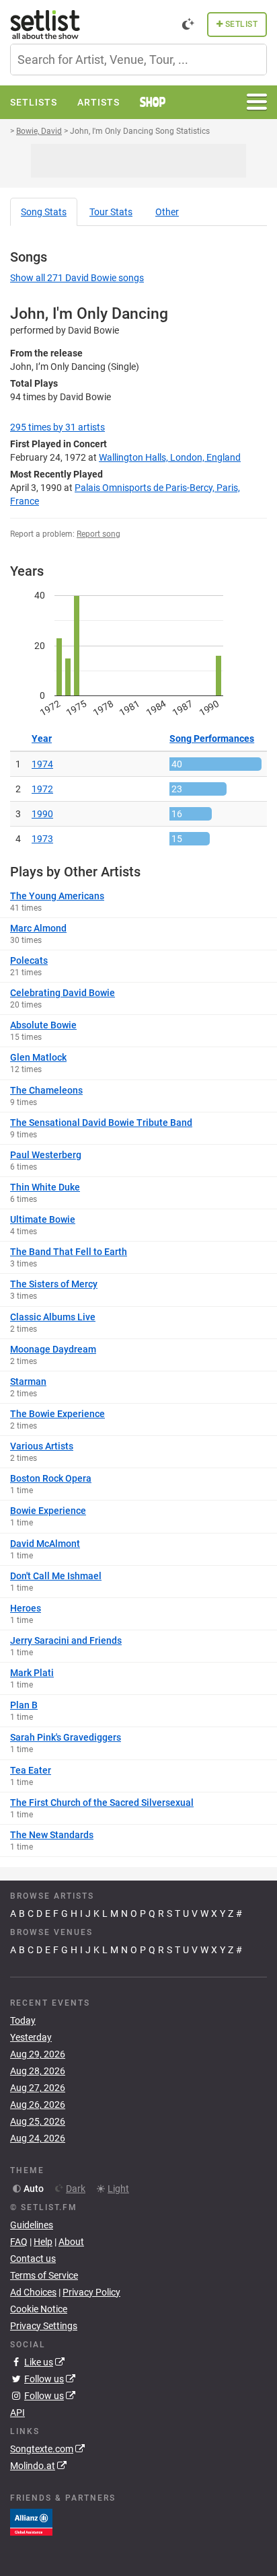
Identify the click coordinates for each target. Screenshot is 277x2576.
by (57, 427)
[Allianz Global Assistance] (31, 2522)
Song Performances (212, 738)
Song (44, 212)
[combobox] (138, 60)
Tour (111, 212)
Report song (98, 534)
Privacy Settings (44, 2326)
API (17, 2413)
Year (42, 738)
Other (167, 212)
